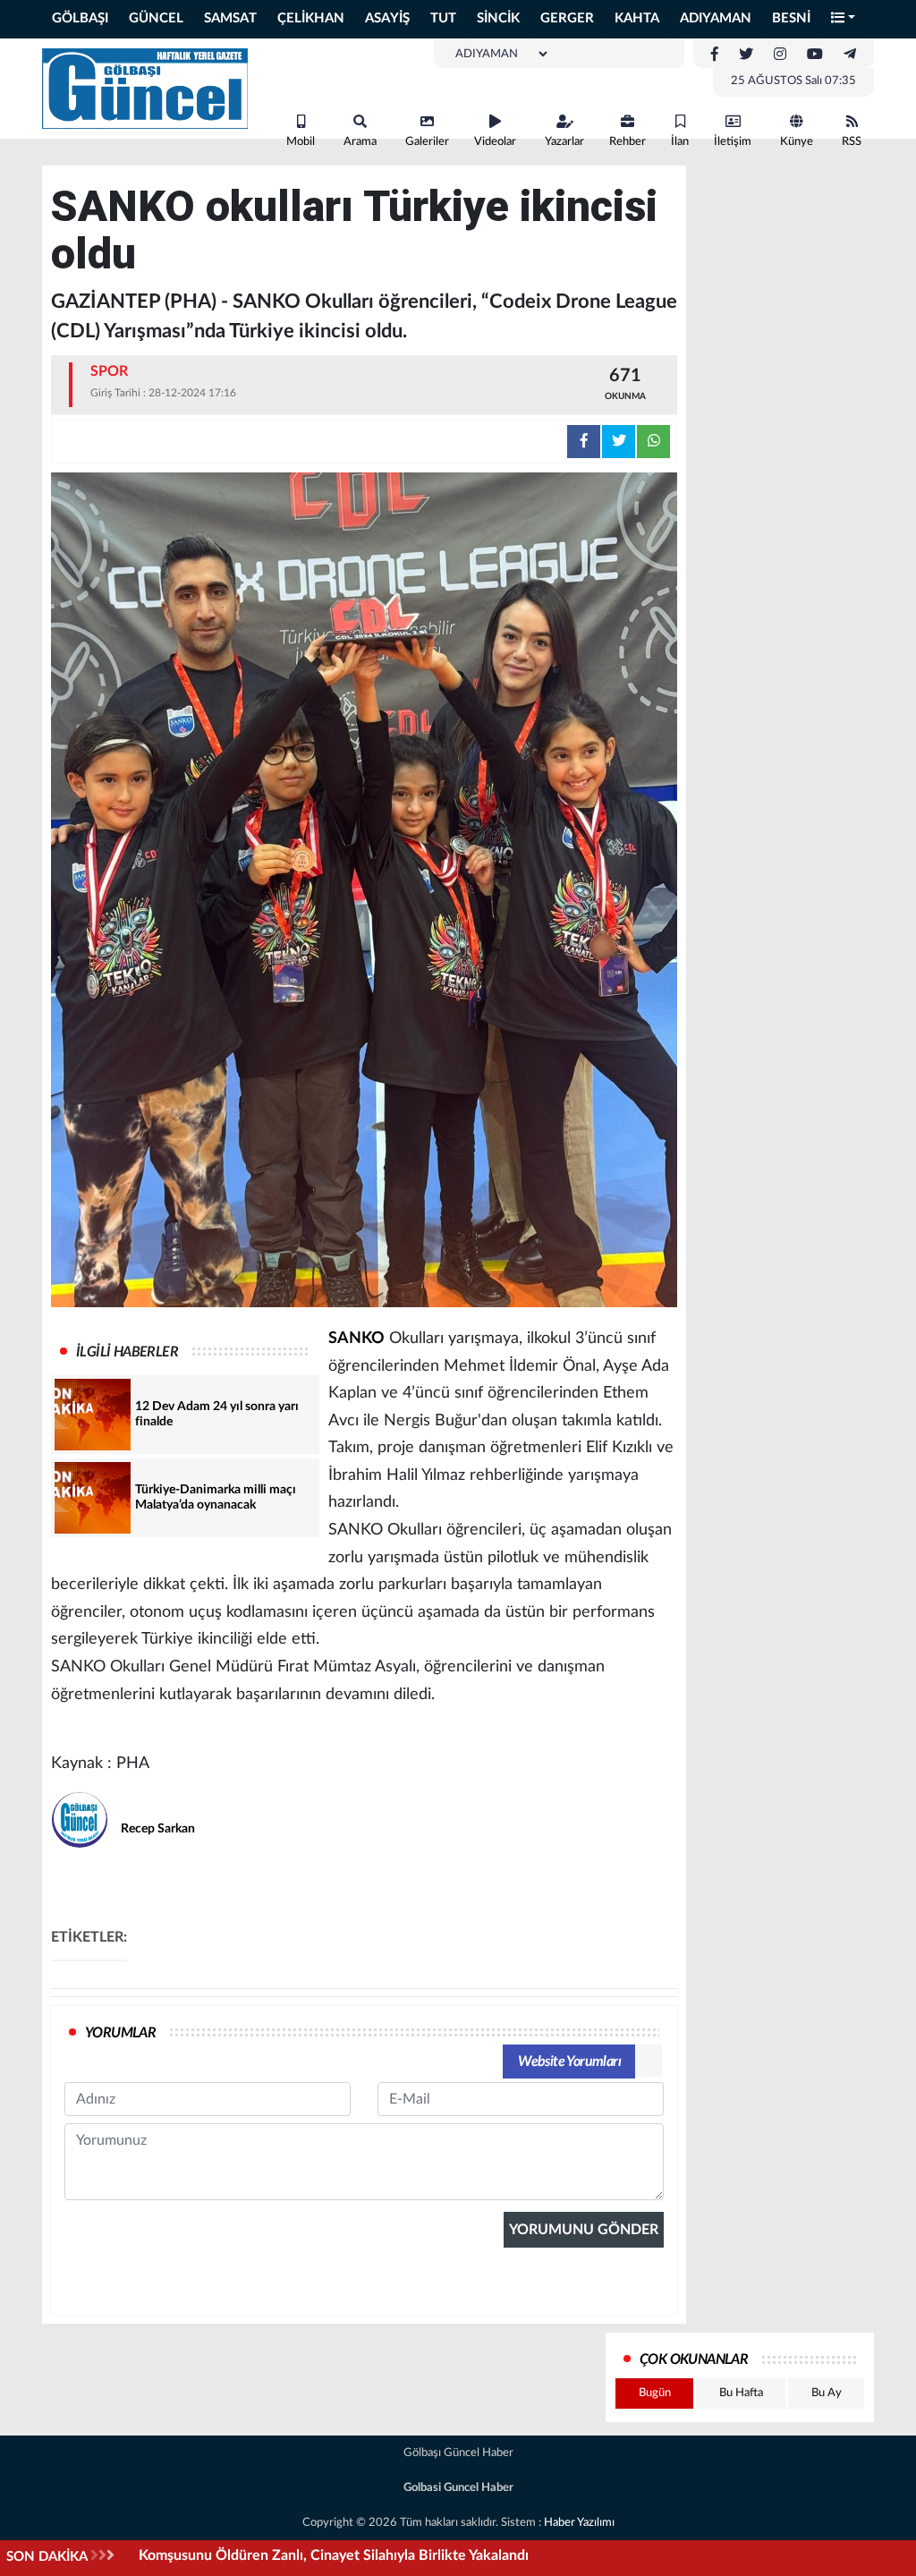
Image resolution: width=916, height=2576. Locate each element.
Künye (797, 142)
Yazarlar (564, 142)
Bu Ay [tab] (827, 2393)
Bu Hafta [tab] (741, 2393)
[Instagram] (780, 55)
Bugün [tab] (655, 2393)
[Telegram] (850, 55)
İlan (680, 142)
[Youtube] (815, 55)
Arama (360, 142)
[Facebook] (715, 55)
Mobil (301, 142)
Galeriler (427, 142)
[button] (844, 19)
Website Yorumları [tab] (569, 2062)
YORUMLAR (120, 2033)
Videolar (495, 142)
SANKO (356, 1339)
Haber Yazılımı (579, 2523)
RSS (852, 142)
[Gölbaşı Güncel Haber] (145, 88)
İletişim (733, 142)
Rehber (628, 142)
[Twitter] (746, 55)
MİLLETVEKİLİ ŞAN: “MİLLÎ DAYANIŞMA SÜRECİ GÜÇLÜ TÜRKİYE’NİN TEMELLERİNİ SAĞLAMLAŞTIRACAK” (493, 2555)
